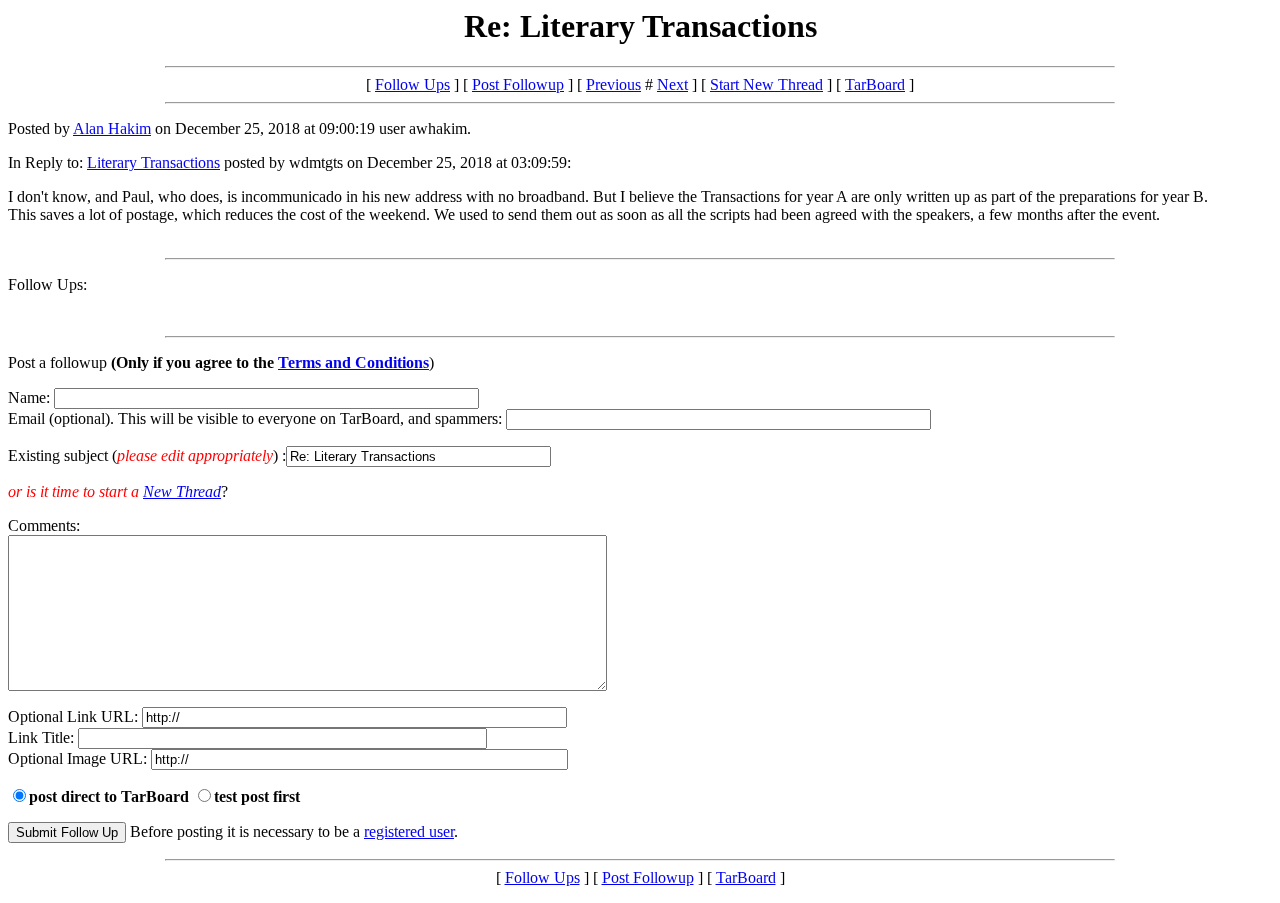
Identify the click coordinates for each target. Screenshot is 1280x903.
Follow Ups (412, 84)
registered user (409, 831)
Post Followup (518, 84)
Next (672, 84)
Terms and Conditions (353, 362)
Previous (613, 84)
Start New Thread (766, 84)
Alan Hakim (112, 128)
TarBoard (875, 84)
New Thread (182, 491)
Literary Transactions (153, 162)
